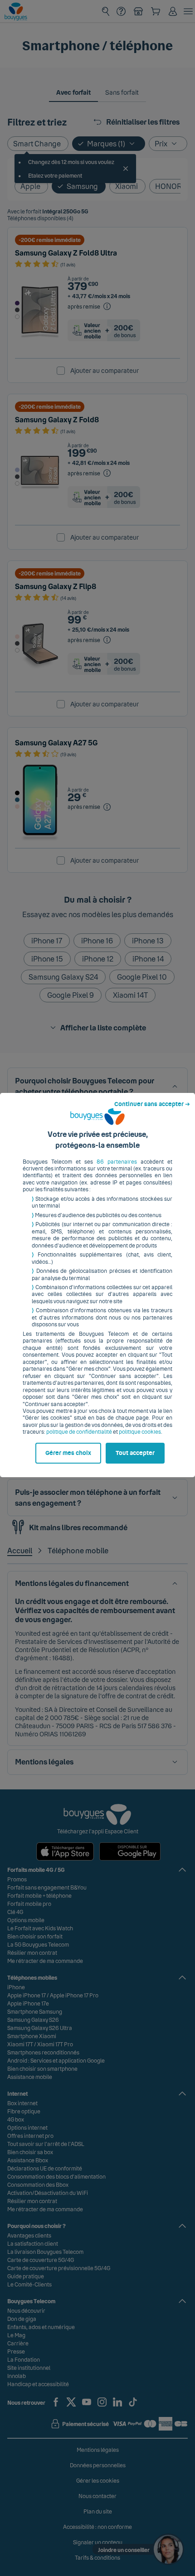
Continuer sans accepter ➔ (152, 1104)
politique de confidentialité (79, 1432)
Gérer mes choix (68, 1453)
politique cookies (140, 1432)
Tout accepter (135, 1453)
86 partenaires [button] (117, 1162)
